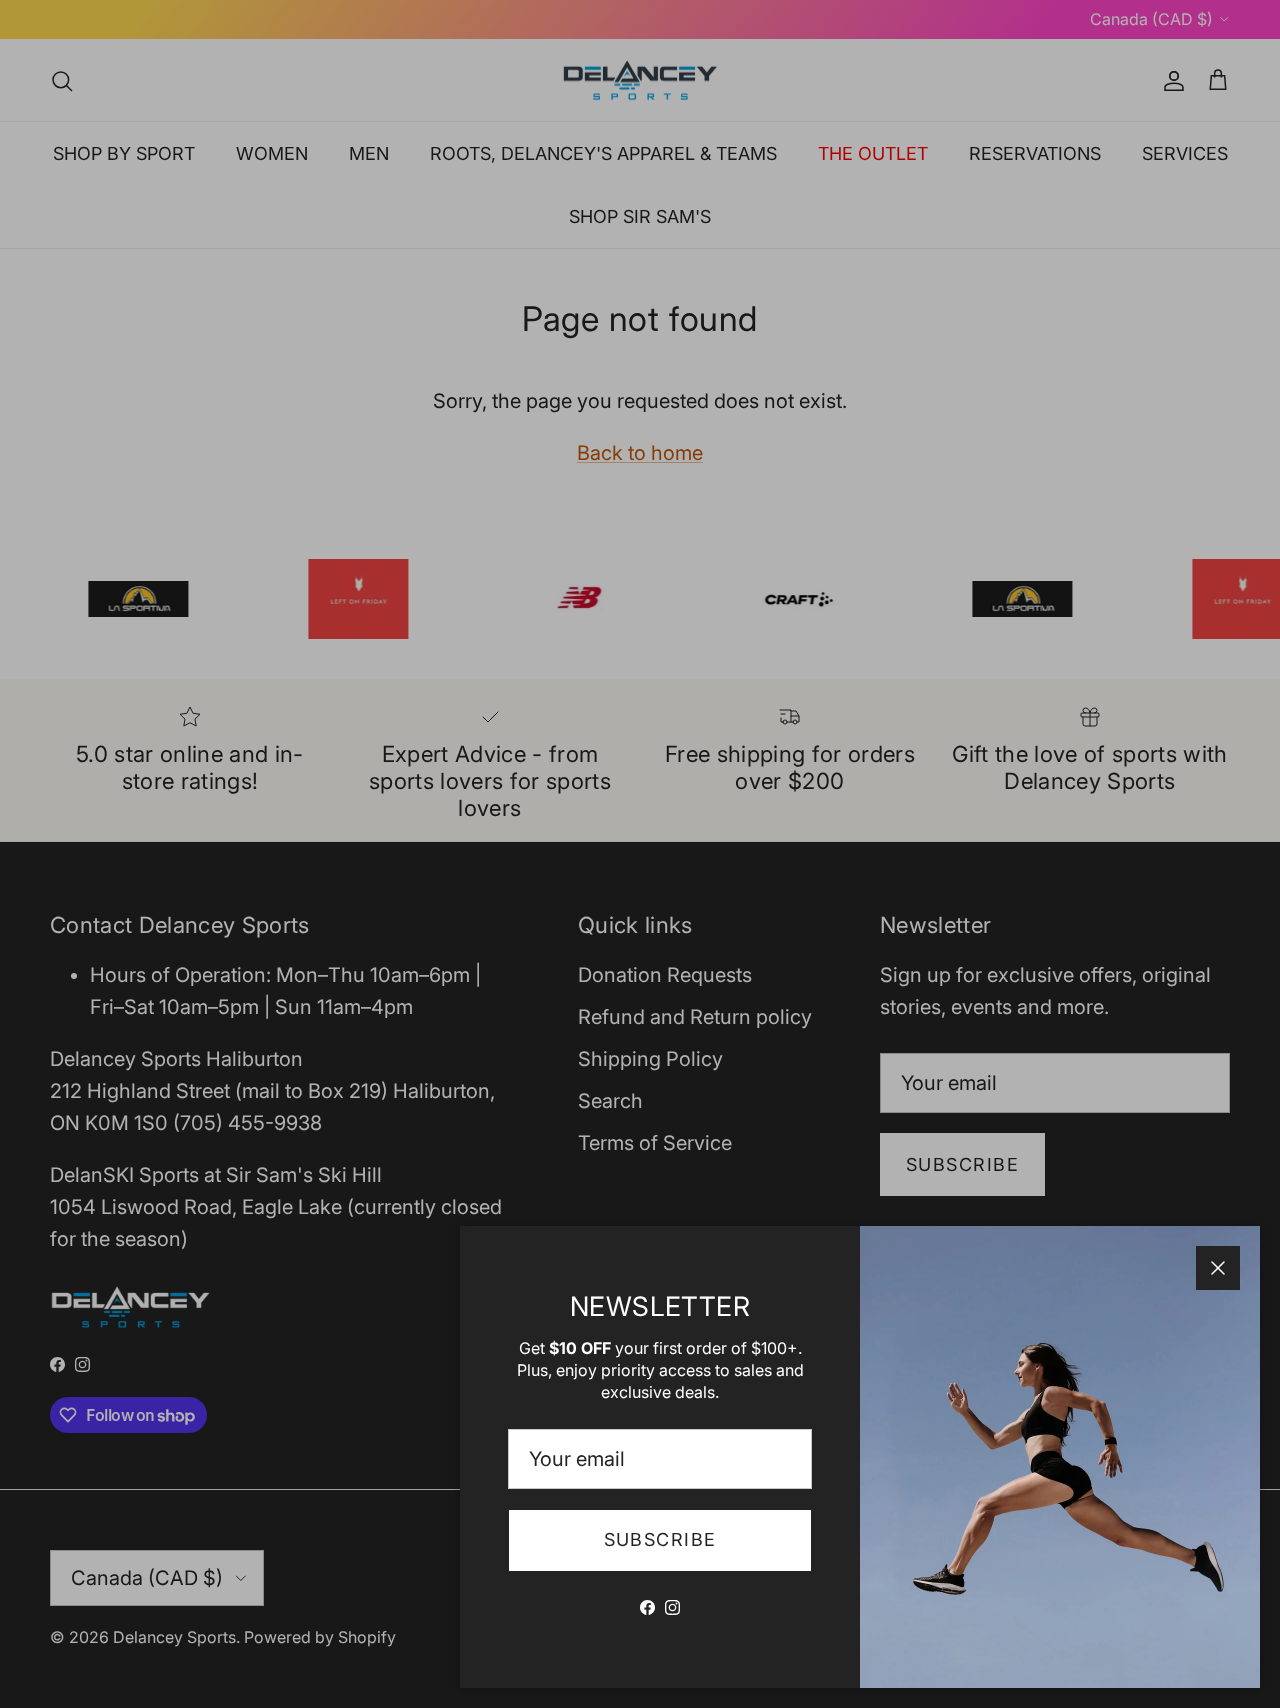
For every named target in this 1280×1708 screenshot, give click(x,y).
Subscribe (660, 1539)
